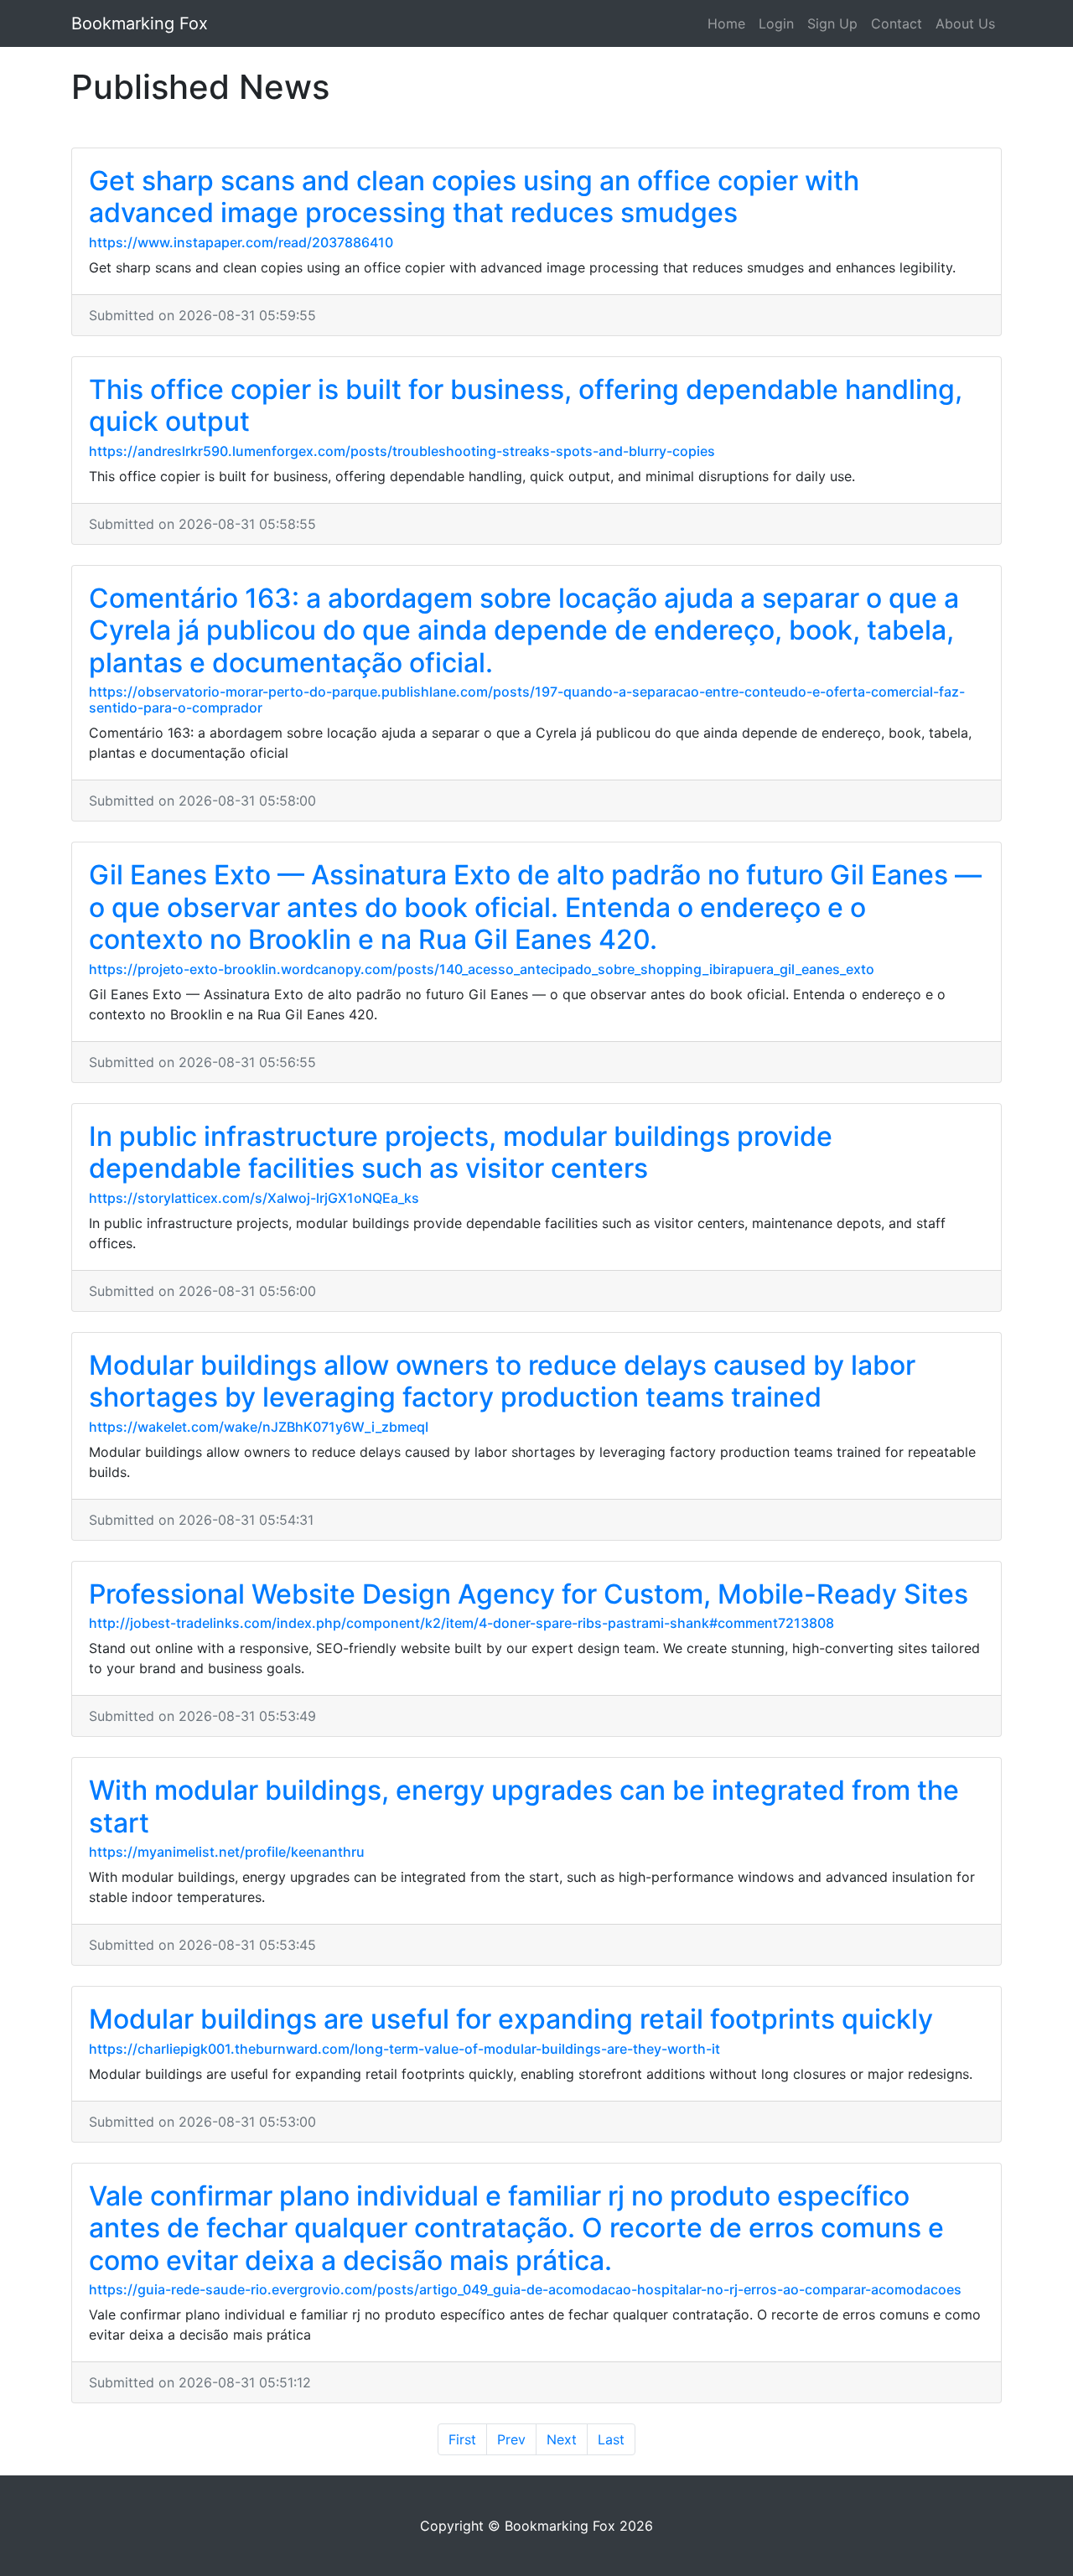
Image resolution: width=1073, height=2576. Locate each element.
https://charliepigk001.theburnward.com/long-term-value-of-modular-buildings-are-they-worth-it (404, 2049)
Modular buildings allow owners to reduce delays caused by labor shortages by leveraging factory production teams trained (502, 1381)
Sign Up (832, 23)
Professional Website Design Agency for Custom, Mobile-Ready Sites (529, 1594)
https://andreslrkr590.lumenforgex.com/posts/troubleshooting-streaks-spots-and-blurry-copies (402, 451)
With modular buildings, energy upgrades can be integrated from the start (524, 1806)
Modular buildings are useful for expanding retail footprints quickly (511, 2019)
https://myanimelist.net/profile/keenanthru (227, 1852)
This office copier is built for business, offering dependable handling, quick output (526, 405)
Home (726, 23)
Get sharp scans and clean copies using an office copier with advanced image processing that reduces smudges (474, 197)
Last (611, 2439)
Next (562, 2439)
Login (776, 23)
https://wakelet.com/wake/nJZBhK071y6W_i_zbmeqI (259, 1427)
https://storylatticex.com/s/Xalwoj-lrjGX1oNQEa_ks (254, 1198)
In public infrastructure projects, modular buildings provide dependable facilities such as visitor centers (461, 1152)
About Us (965, 23)
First (462, 2439)
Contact (897, 23)
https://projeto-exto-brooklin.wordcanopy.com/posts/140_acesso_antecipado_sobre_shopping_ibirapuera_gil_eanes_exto (482, 969)
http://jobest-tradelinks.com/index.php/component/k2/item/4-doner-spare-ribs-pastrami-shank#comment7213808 (461, 1623)
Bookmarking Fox (140, 23)
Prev (511, 2439)
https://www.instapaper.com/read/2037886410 (241, 242)
